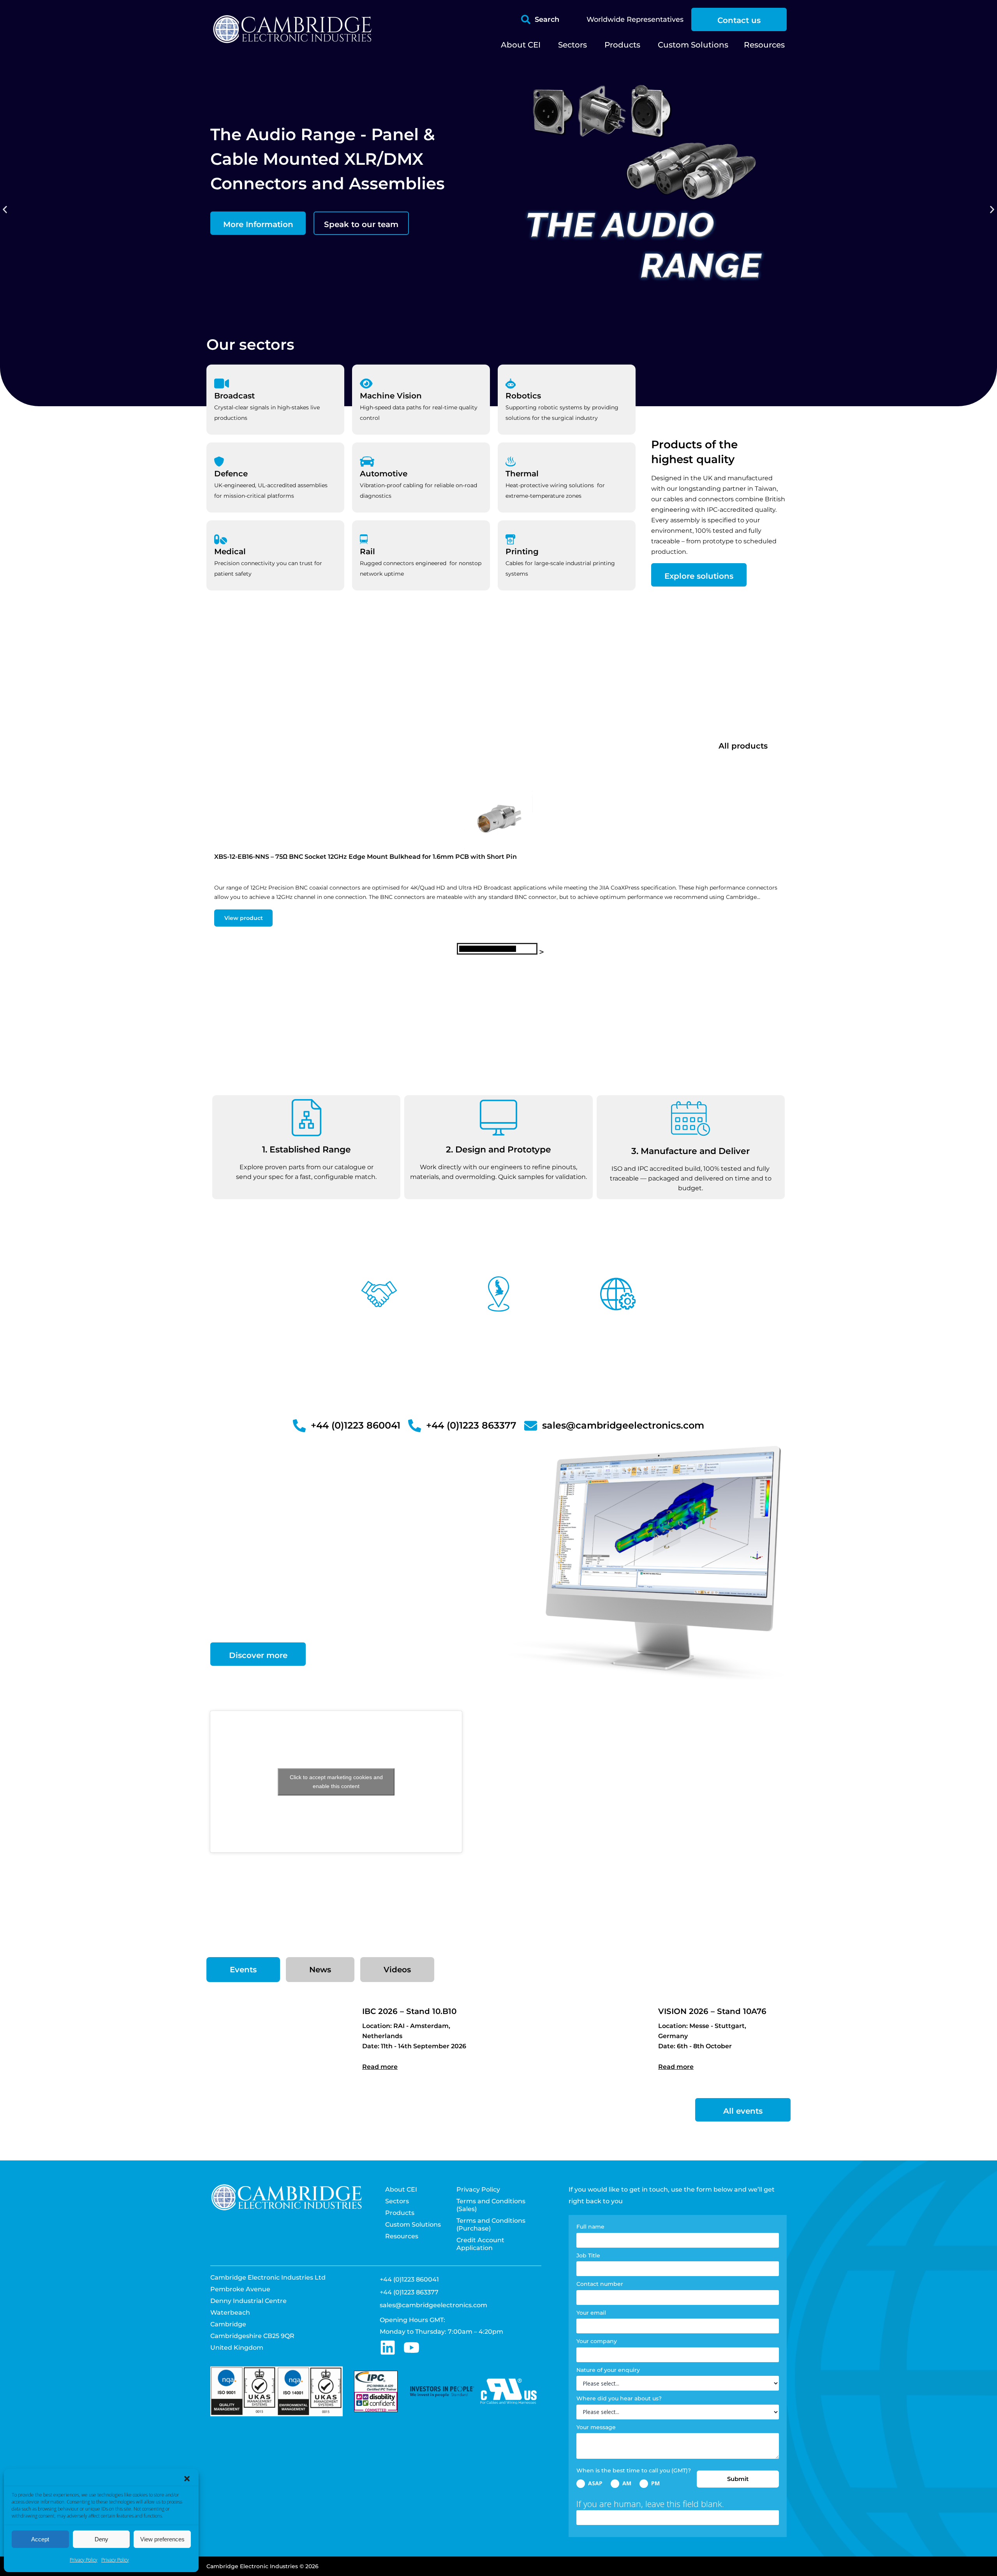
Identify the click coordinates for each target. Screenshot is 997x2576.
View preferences (162, 2539)
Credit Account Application (480, 2244)
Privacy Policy (84, 2560)
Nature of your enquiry (608, 2370)
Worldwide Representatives (635, 19)
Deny (101, 2539)
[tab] (243, 1970)
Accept (40, 2539)
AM (626, 2483)
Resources (402, 2236)
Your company (597, 2341)
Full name (590, 2227)
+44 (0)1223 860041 (409, 2279)
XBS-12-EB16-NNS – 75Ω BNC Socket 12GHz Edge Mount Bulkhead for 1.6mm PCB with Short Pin (366, 857)
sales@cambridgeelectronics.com (433, 2305)
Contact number (600, 2284)
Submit (738, 2479)
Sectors (397, 2201)
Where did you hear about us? (619, 2398)
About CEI (401, 2189)
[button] (187, 2479)
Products (400, 2213)
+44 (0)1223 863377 (409, 2292)
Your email (591, 2313)
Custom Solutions (413, 2224)
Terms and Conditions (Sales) (491, 2205)
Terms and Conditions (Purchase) (491, 2224)
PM (655, 2483)
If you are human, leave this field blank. (650, 2504)
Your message (596, 2427)
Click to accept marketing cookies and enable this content (336, 1782)
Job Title (588, 2255)
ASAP (595, 2483)
